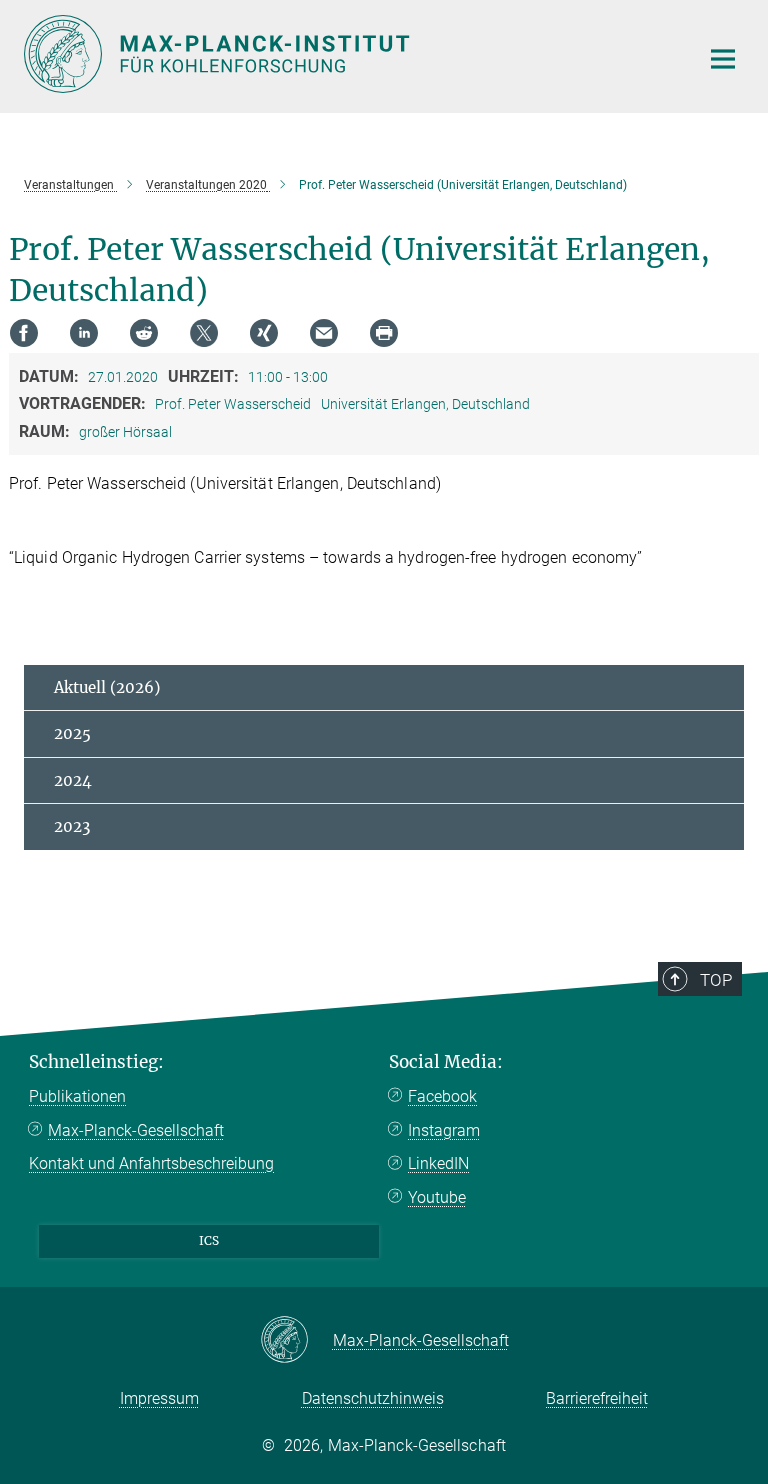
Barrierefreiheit (597, 1398)
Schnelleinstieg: (96, 1062)
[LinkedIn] (84, 333)
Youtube (437, 1197)
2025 (72, 733)
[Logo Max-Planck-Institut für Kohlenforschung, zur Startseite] (349, 54)
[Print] (384, 333)
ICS (209, 1240)
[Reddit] (144, 333)
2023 (72, 826)
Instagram (444, 1130)
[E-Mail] (324, 333)
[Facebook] (24, 333)
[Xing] (264, 333)
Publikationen (77, 1096)
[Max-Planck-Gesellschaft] (296, 1341)
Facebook (442, 1096)
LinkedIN (438, 1163)
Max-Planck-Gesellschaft (136, 1130)
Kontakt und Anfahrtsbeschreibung (151, 1163)
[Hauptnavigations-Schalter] (723, 59)
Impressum (159, 1398)
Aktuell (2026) (107, 687)
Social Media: (446, 1062)
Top (716, 980)
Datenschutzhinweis (373, 1398)
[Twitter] (204, 333)
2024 (73, 780)
